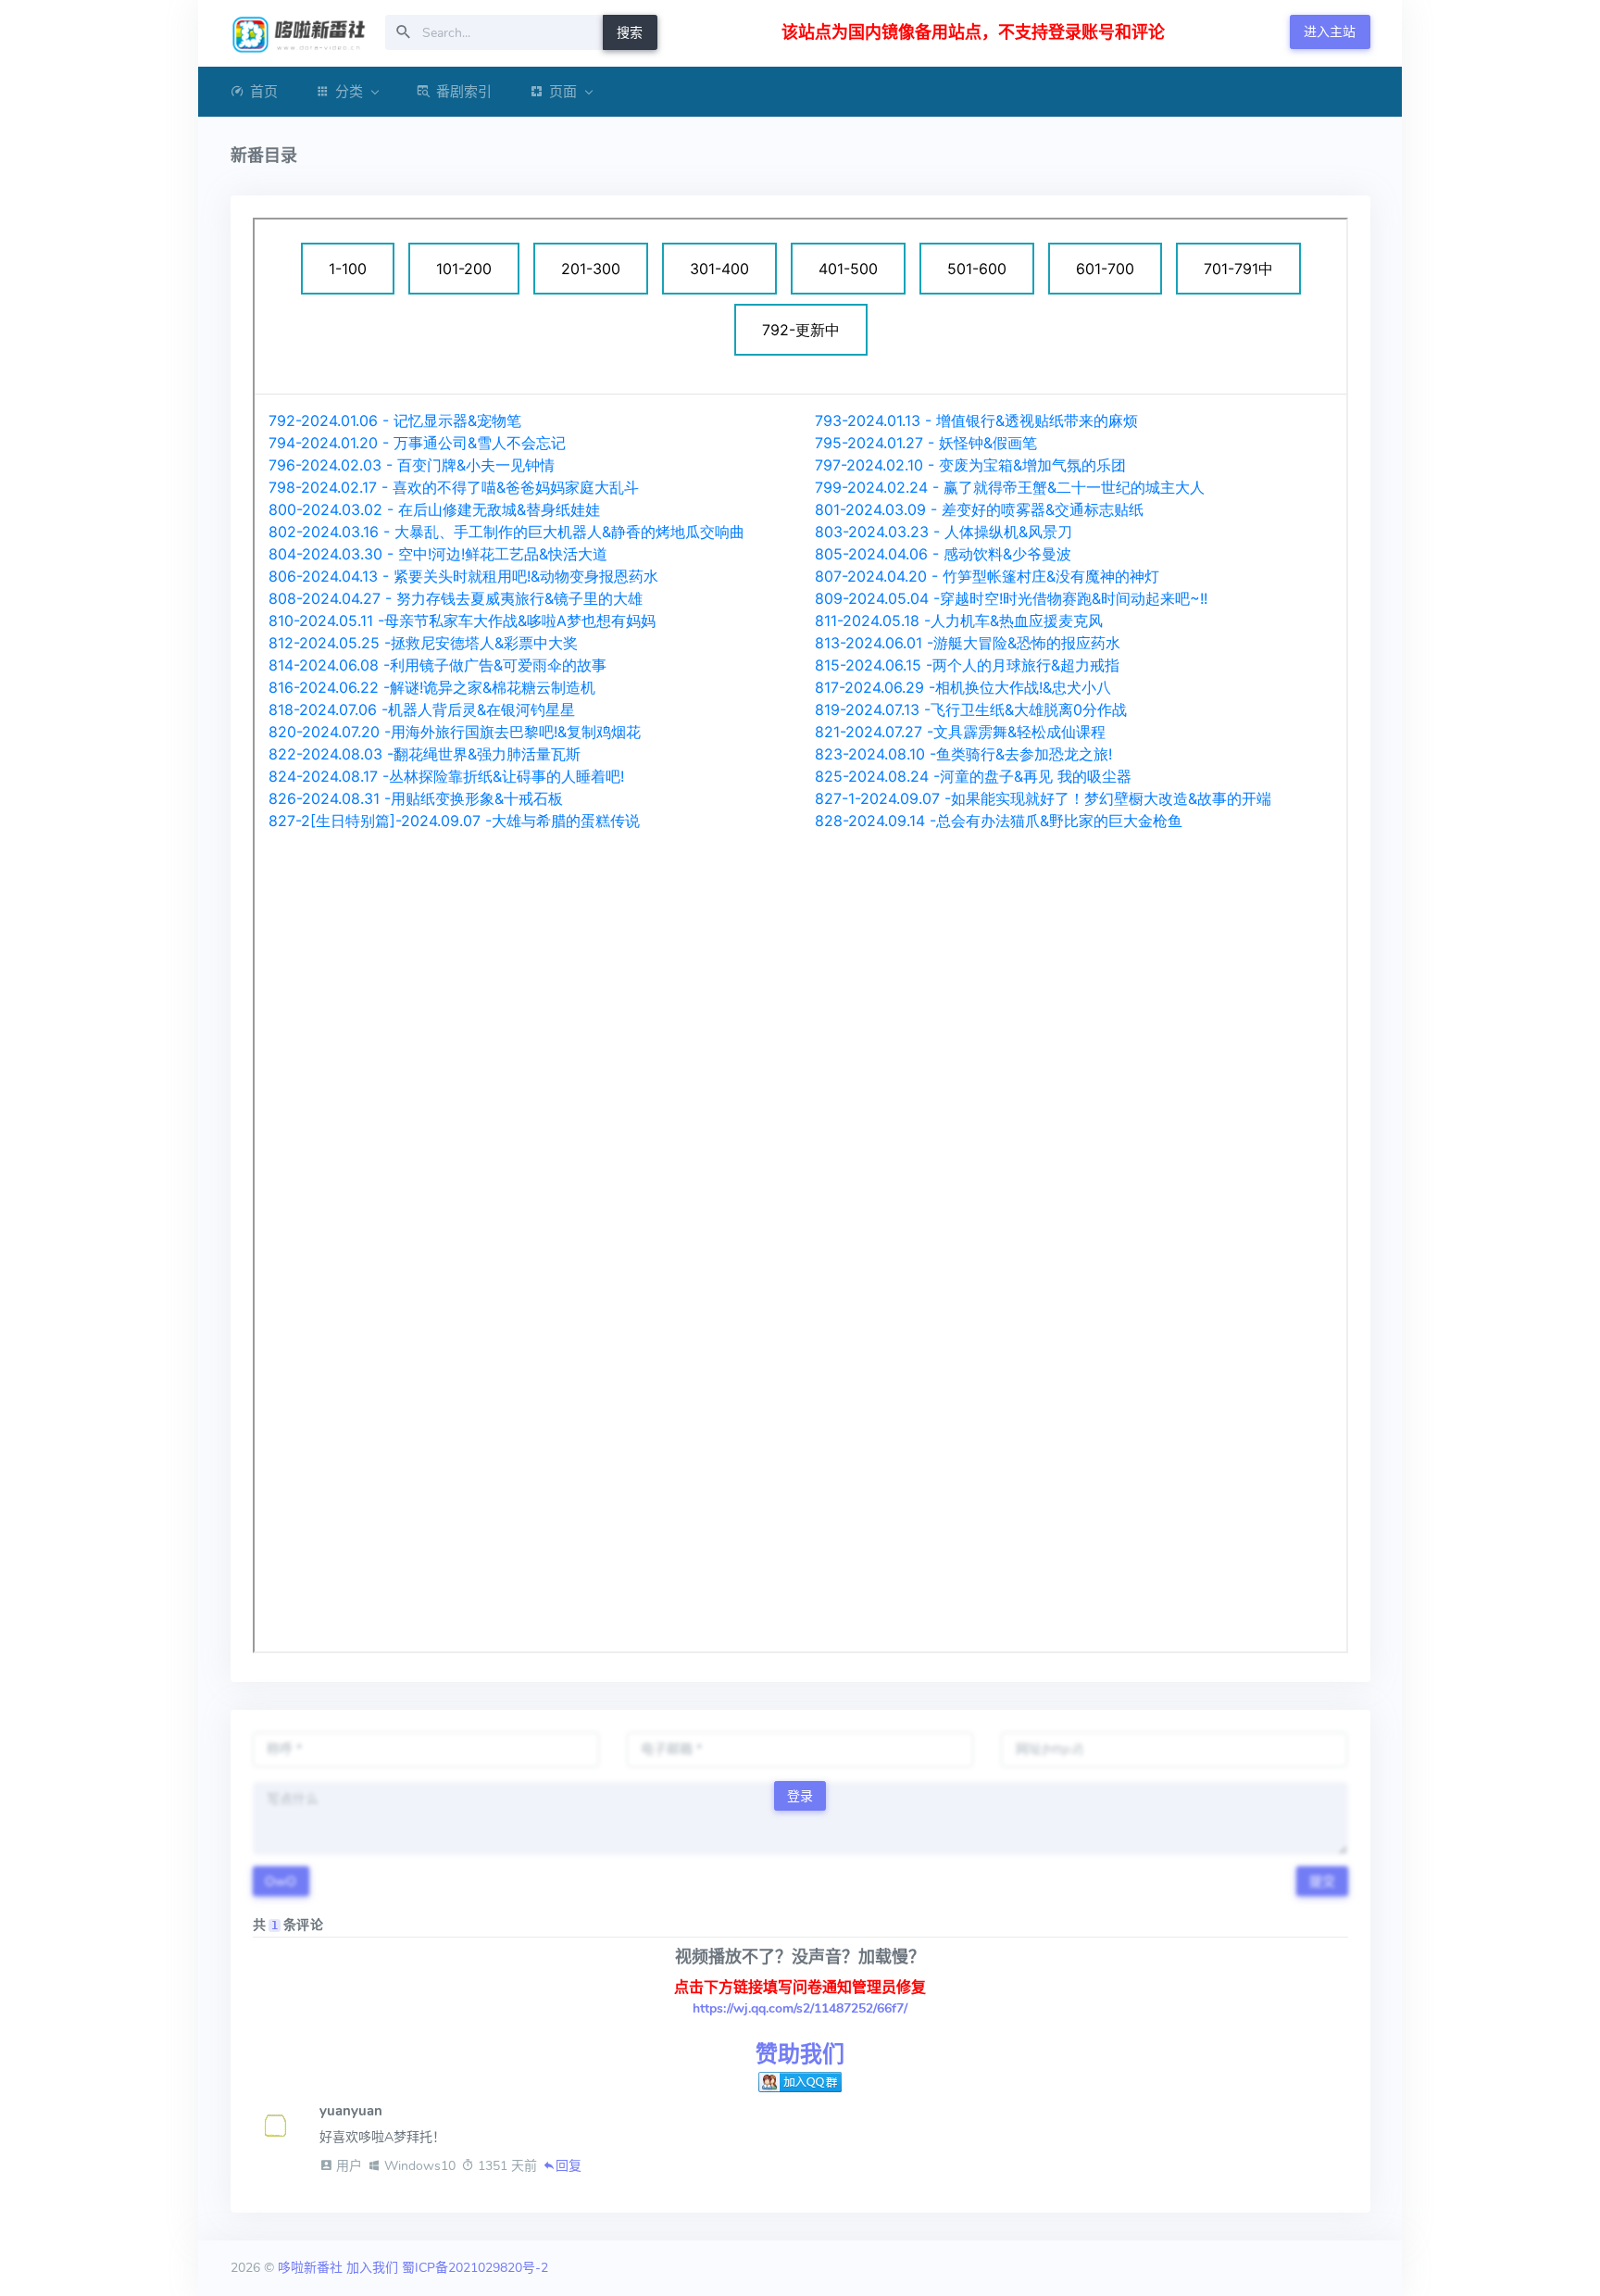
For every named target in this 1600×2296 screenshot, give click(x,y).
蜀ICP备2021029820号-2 (475, 2268)
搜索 (630, 33)
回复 (569, 2166)
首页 (264, 92)
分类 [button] (349, 92)
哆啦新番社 (310, 2268)
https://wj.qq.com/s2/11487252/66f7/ (800, 2008)
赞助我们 (800, 2054)
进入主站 (1330, 32)
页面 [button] (563, 92)
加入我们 (372, 2268)
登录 (800, 1796)
